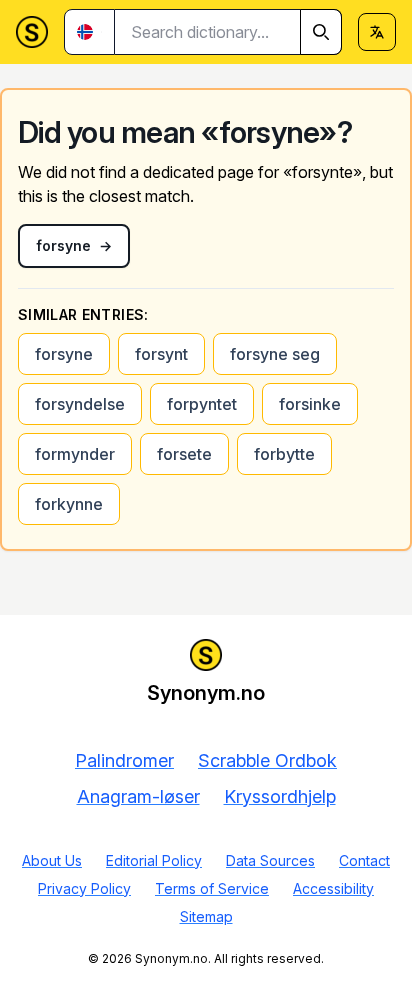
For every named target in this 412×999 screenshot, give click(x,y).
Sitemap (206, 916)
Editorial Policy (154, 860)
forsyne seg (275, 354)
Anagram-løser (138, 796)
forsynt (161, 354)
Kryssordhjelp (280, 796)
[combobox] (228, 32)
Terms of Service (212, 888)
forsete (184, 454)
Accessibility (333, 888)
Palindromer (124, 760)
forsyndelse (80, 404)
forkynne (69, 504)
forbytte (284, 454)
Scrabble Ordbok (267, 760)
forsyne (64, 354)
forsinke (310, 404)
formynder (75, 454)
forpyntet (202, 404)
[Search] (321, 32)
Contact (364, 860)
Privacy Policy (84, 888)
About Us (52, 860)
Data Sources (270, 860)
